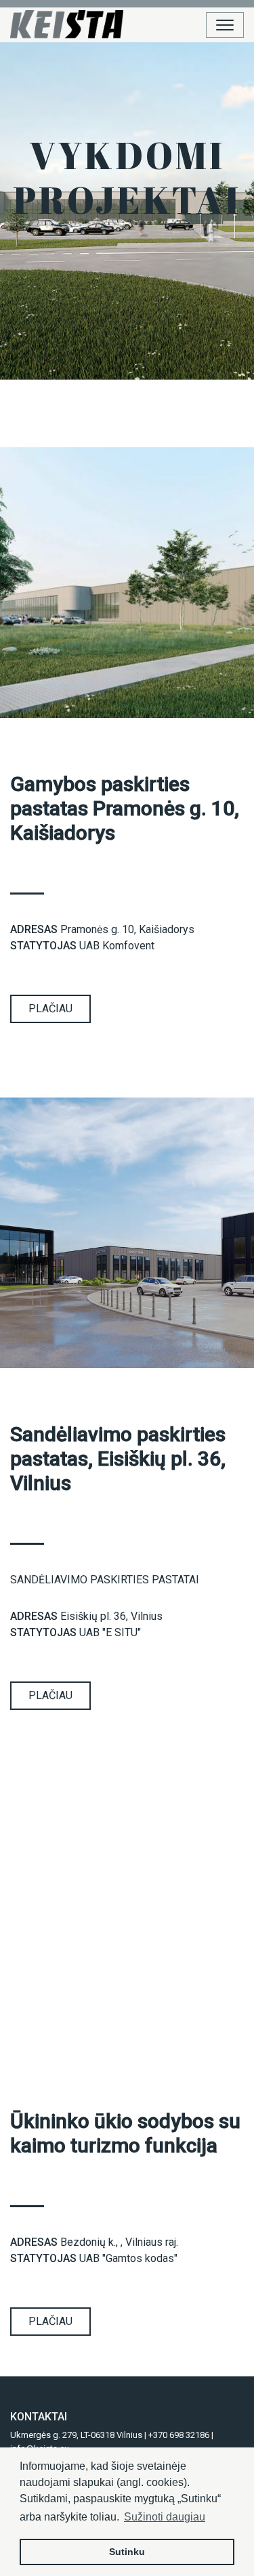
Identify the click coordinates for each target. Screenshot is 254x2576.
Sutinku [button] (127, 2552)
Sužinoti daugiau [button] (165, 2517)
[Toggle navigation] (225, 25)
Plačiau (50, 1009)
